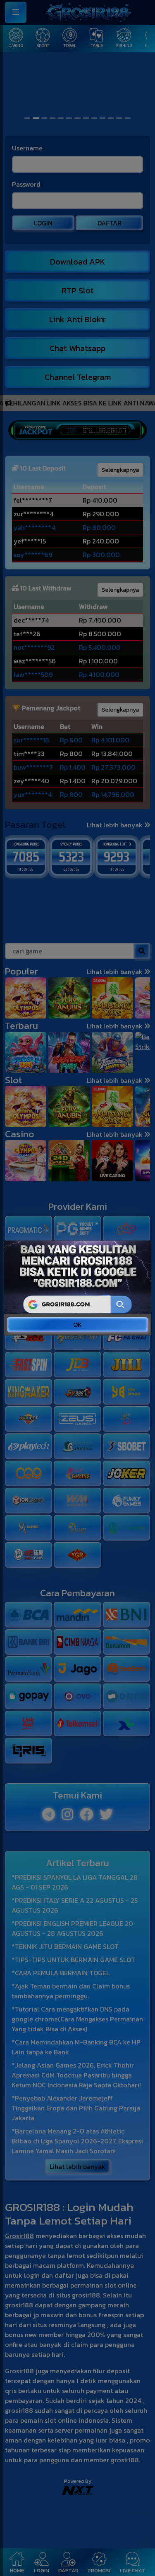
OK (77, 1325)
